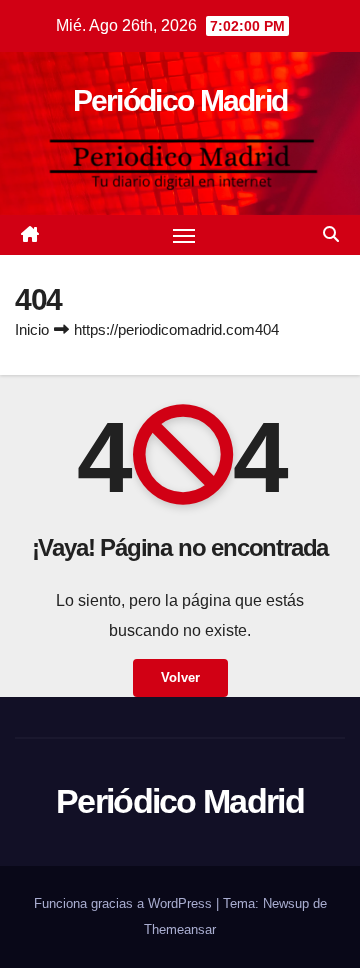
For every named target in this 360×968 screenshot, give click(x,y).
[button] (331, 234)
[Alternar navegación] (184, 235)
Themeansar (180, 929)
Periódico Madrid (180, 100)
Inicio (32, 329)
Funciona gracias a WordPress (125, 903)
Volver (180, 677)
